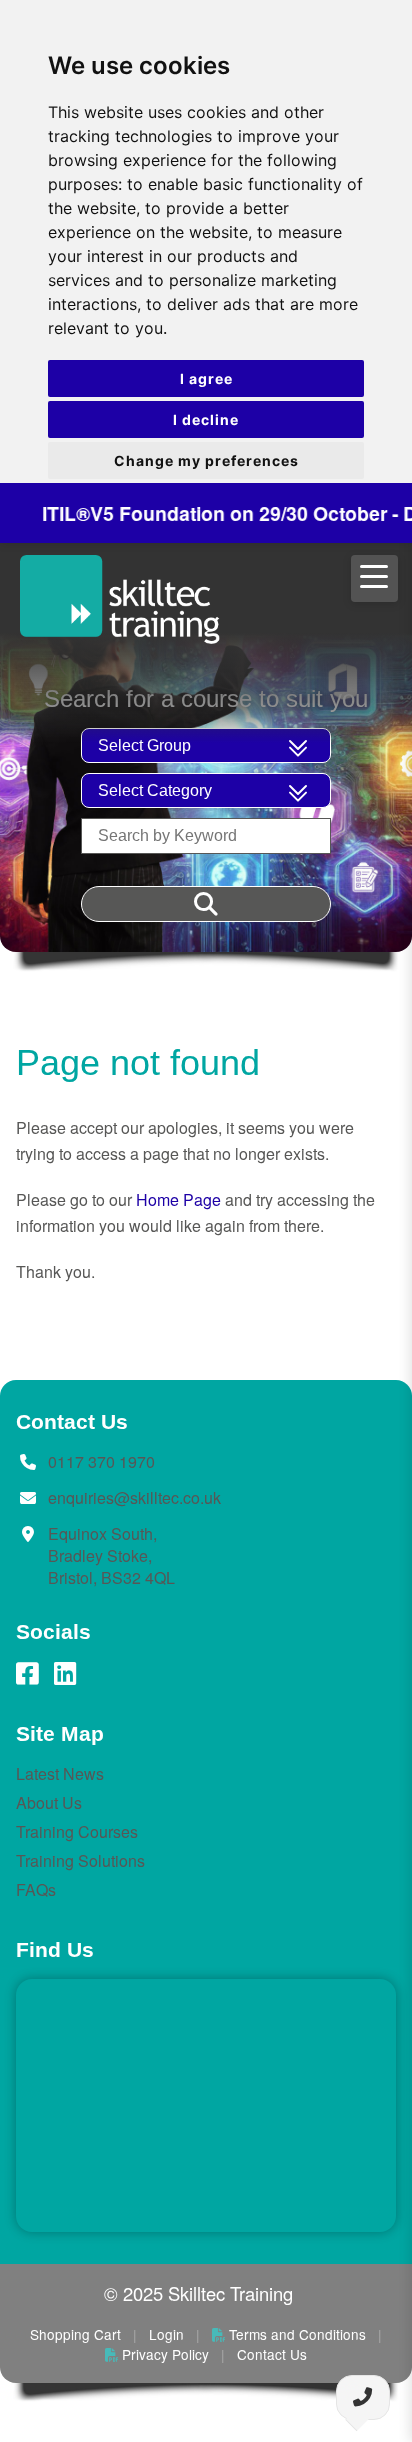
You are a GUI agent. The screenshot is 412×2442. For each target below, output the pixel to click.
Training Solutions (80, 1860)
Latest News (60, 1773)
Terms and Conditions (297, 2334)
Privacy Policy (165, 2354)
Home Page (178, 1199)
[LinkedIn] (65, 1674)
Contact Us (272, 2354)
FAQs (36, 1889)
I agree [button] (206, 378)
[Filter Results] (206, 904)
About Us (49, 1802)
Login (166, 2334)
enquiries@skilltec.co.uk (134, 1498)
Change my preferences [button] (206, 460)
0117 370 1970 (101, 1462)
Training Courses (77, 1831)
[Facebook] (27, 1674)
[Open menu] (375, 578)
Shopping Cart (75, 2334)
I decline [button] (206, 419)
